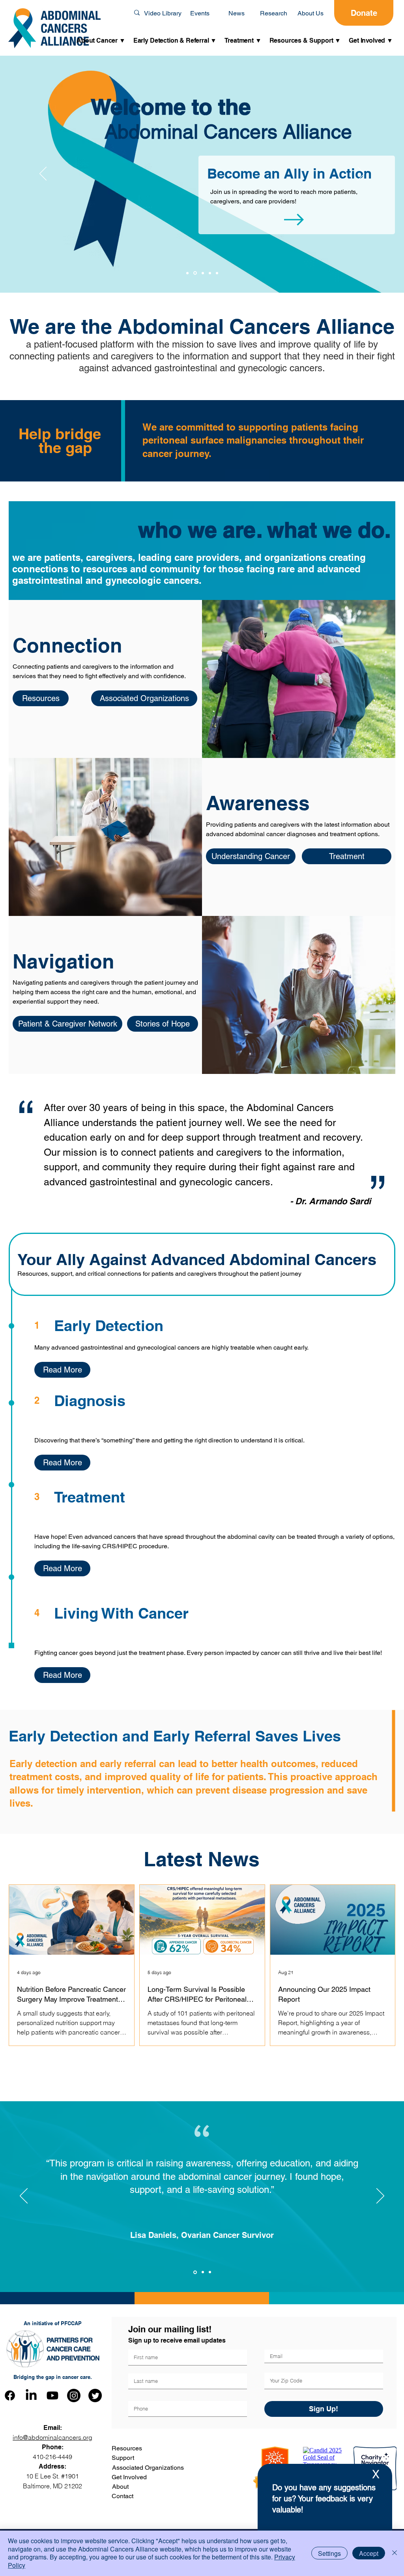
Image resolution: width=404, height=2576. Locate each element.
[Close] (395, 2553)
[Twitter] (95, 2395)
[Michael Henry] (210, 2272)
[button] (101, 41)
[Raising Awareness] (195, 273)
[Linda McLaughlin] (203, 2272)
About (120, 2487)
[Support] (210, 273)
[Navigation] (187, 273)
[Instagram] (74, 2395)
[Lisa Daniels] (195, 2272)
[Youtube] (52, 2395)
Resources (127, 2448)
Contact (123, 2496)
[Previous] (43, 174)
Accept (369, 2553)
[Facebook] (10, 2395)
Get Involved (129, 2477)
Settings (329, 2553)
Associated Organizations (148, 2468)
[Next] (361, 174)
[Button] (296, 196)
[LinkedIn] (31, 2395)
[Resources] (203, 273)
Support (123, 2458)
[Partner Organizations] (217, 273)
